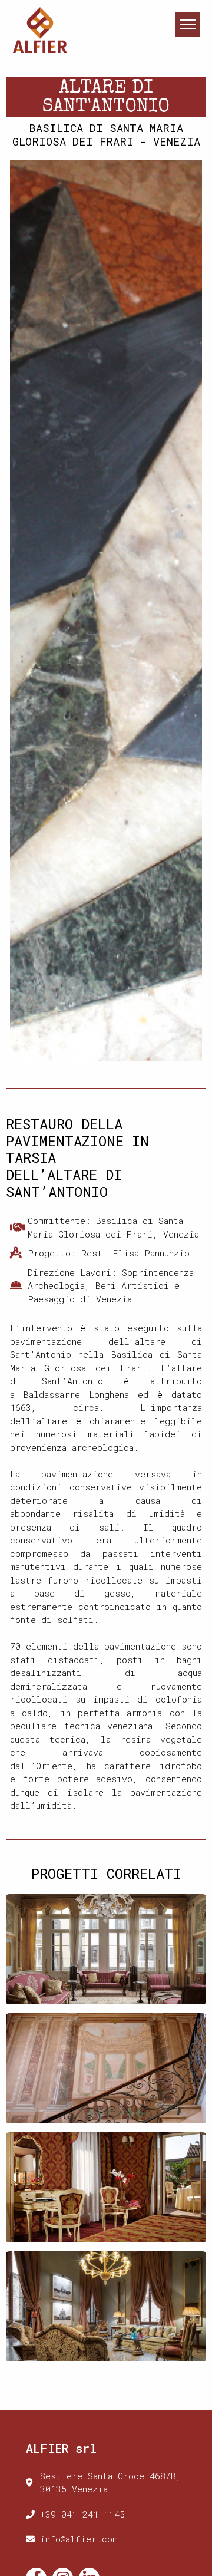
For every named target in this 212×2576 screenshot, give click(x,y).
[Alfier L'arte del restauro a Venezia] (40, 29)
